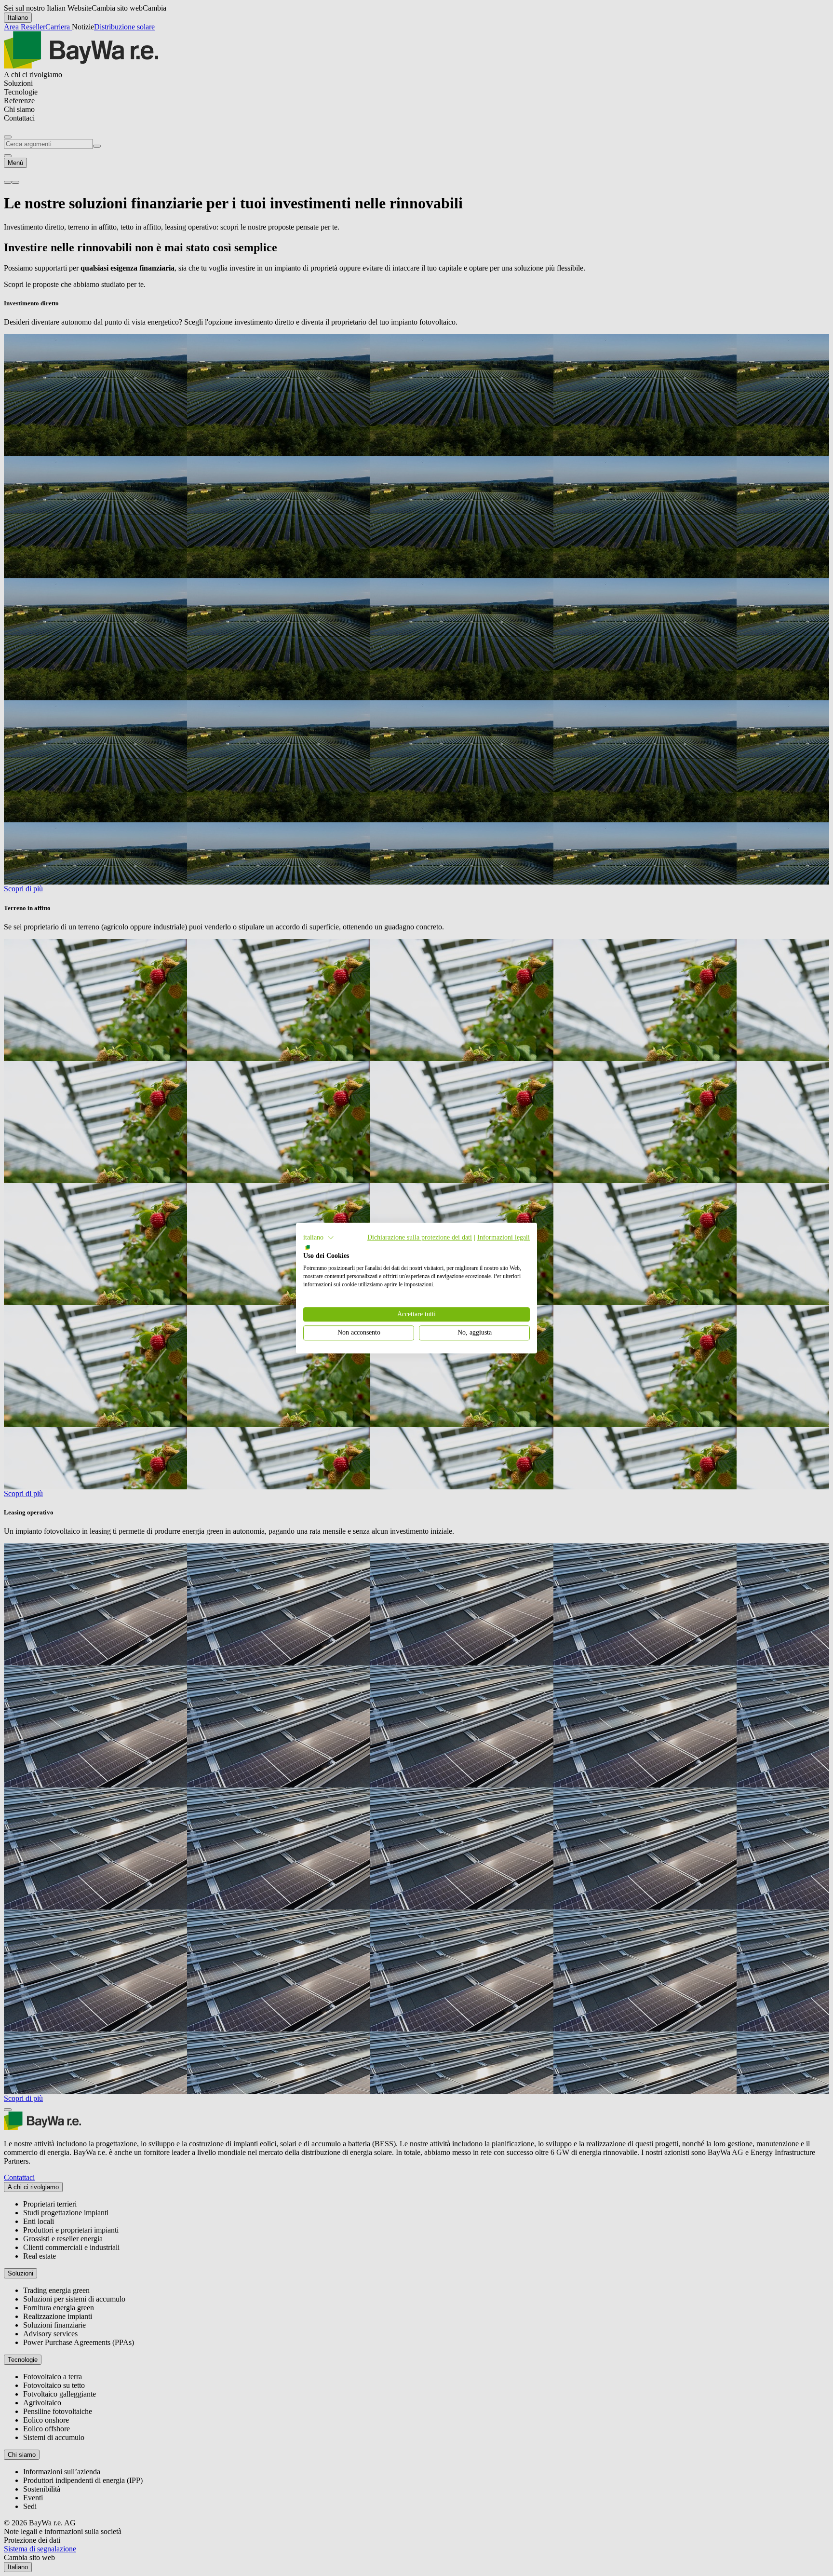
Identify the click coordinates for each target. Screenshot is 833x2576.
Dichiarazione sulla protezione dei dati (420, 1237)
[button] (319, 1238)
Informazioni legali (504, 1237)
